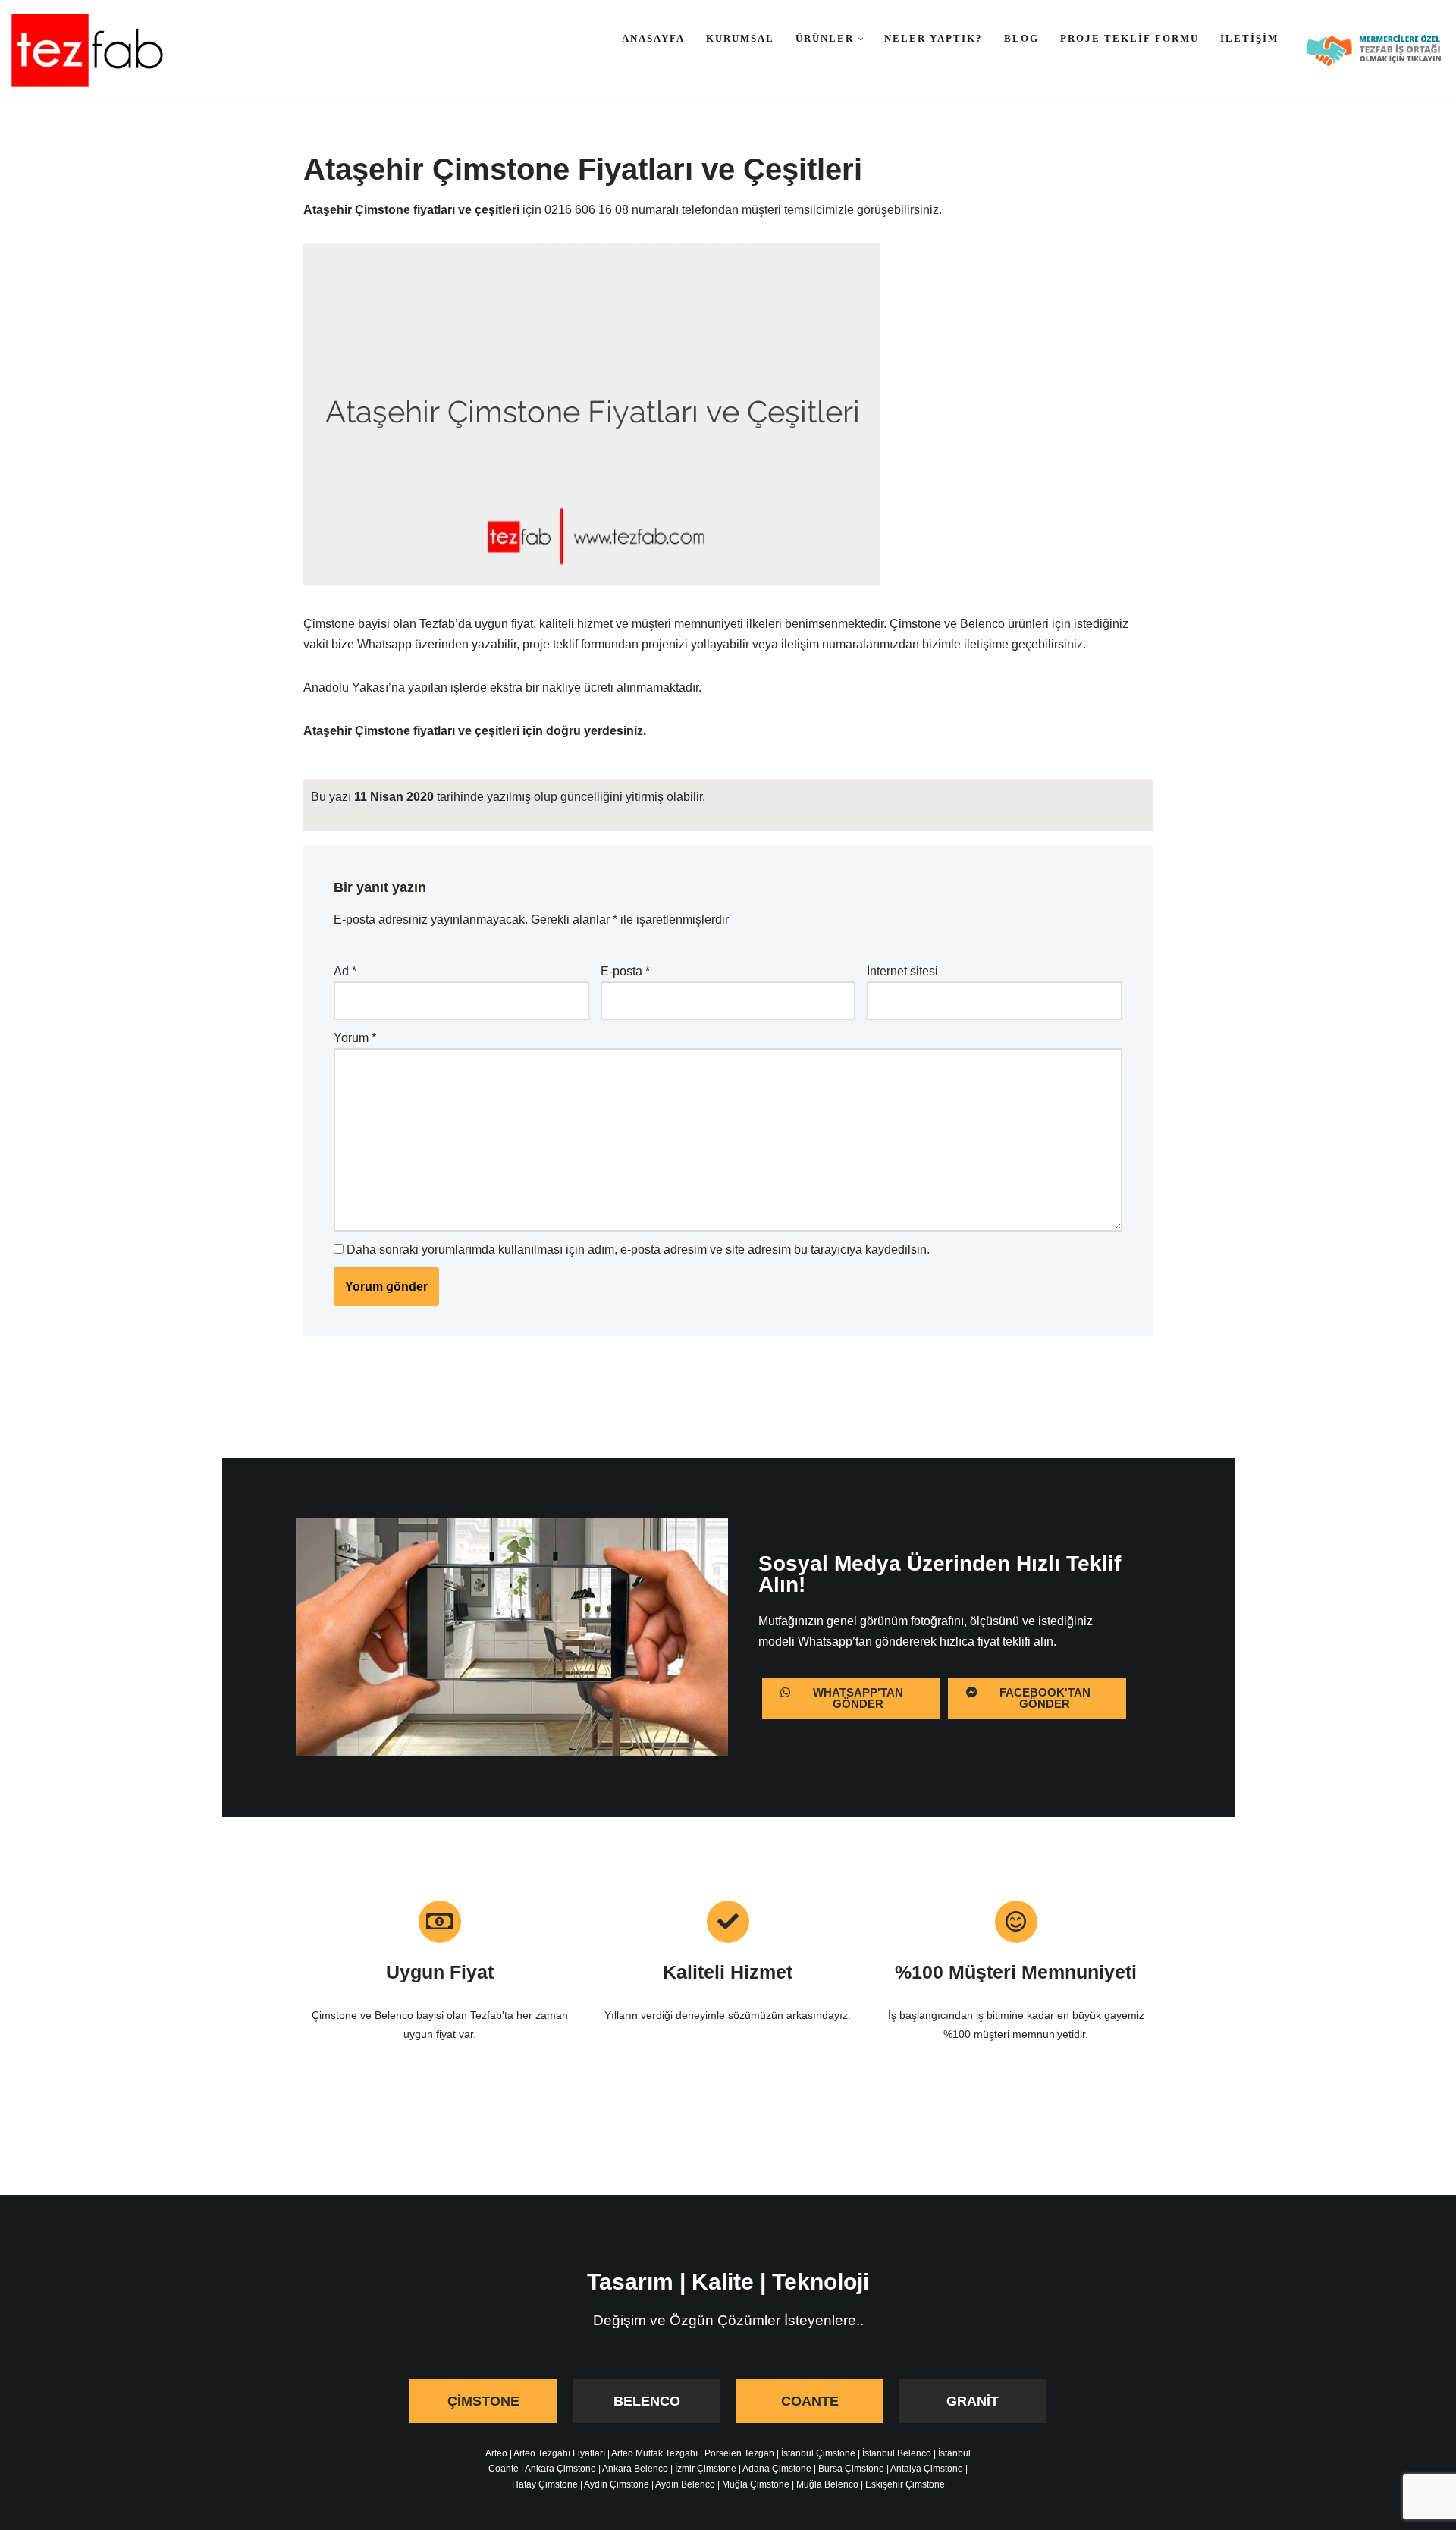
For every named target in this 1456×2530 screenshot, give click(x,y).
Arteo (496, 2453)
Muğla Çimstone (756, 2484)
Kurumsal (740, 38)
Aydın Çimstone (617, 2484)
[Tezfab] (87, 50)
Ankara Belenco (635, 2469)
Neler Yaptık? (934, 38)
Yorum (355, 1038)
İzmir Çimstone (706, 2469)
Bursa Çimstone (851, 2469)
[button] (861, 39)
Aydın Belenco (685, 2484)
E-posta (625, 971)
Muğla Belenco (827, 2484)
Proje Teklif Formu (1130, 38)
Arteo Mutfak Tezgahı (654, 2453)
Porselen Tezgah (739, 2453)
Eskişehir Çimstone (905, 2484)
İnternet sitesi (902, 971)
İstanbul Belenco (897, 2453)
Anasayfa (653, 38)
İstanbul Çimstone (818, 2453)
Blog (1021, 38)
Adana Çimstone (777, 2469)
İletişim (1249, 38)
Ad (345, 971)
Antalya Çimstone (927, 2469)
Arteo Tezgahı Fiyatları (559, 2453)
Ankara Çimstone (560, 2469)
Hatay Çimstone (545, 2484)
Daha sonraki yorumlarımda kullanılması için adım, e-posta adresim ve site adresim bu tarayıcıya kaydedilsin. (638, 1249)
